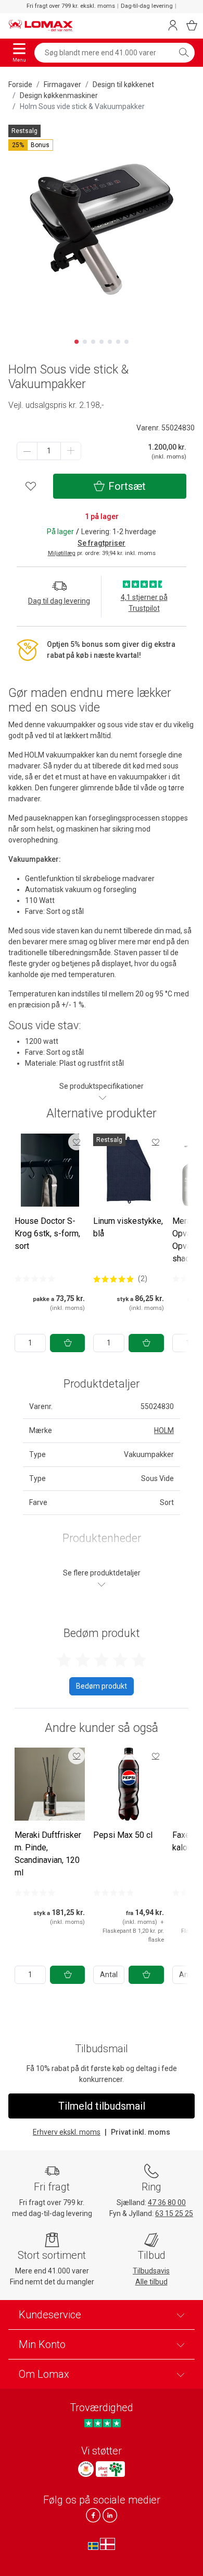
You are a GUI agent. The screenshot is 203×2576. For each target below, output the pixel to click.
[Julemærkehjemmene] (86, 2469)
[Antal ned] (27, 451)
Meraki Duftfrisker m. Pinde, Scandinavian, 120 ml (48, 1854)
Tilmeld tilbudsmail (102, 2106)
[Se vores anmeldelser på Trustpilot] (102, 2423)
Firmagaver (62, 85)
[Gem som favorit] (77, 1142)
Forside (20, 85)
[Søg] (184, 53)
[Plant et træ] (110, 2469)
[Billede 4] (102, 342)
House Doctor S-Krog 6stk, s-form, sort (47, 1233)
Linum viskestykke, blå (128, 1227)
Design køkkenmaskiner (59, 95)
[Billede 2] (85, 342)
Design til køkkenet (123, 85)
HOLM (164, 1430)
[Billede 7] (126, 342)
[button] (31, 145)
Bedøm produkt (102, 1686)
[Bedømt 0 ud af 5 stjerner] (35, 1279)
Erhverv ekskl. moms (67, 2132)
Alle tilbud (151, 2282)
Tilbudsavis (151, 2271)
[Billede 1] (77, 342)
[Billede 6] (118, 342)
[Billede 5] (110, 342)
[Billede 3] (93, 342)
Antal (109, 1975)
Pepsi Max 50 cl (123, 1835)
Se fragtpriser (102, 543)
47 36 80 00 (167, 2202)
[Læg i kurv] (67, 1343)
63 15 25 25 (174, 2213)
